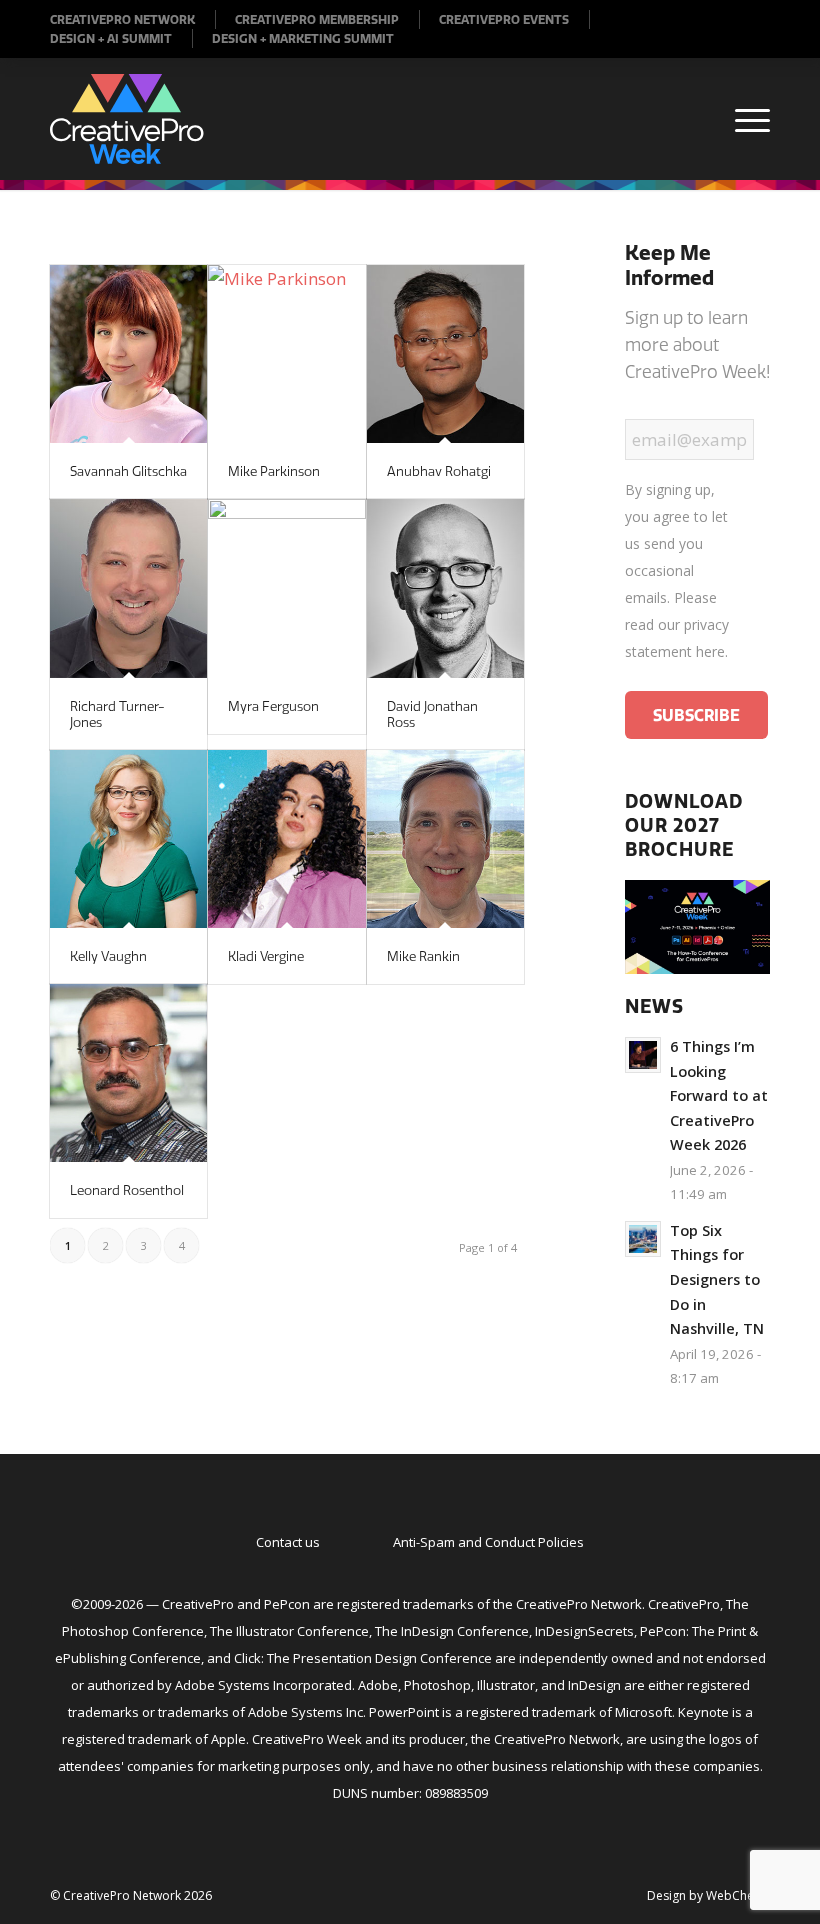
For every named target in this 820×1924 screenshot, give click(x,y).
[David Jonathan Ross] (445, 588)
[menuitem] (133, 19)
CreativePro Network (122, 19)
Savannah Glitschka (128, 471)
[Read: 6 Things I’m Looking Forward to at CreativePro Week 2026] (643, 1055)
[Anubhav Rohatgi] (445, 354)
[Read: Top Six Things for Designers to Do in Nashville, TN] (643, 1239)
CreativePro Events (504, 19)
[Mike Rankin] (445, 839)
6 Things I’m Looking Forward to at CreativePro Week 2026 (719, 1095)
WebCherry (738, 1895)
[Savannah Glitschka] (128, 354)
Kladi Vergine (266, 956)
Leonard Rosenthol (127, 1190)
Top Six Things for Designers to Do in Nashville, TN (717, 1279)
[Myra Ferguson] (286, 588)
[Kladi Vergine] (286, 839)
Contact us (288, 1542)
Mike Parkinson (274, 471)
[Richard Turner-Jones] (128, 588)
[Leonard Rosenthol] (128, 1073)
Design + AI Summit (111, 38)
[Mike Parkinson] (286, 354)
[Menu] (742, 119)
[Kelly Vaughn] (128, 839)
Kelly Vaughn (108, 956)
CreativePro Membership (317, 19)
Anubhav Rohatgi (439, 471)
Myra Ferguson (273, 706)
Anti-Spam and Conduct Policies (488, 1542)
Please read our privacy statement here (677, 624)
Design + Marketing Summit (303, 38)
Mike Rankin (423, 956)
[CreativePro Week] (127, 119)
